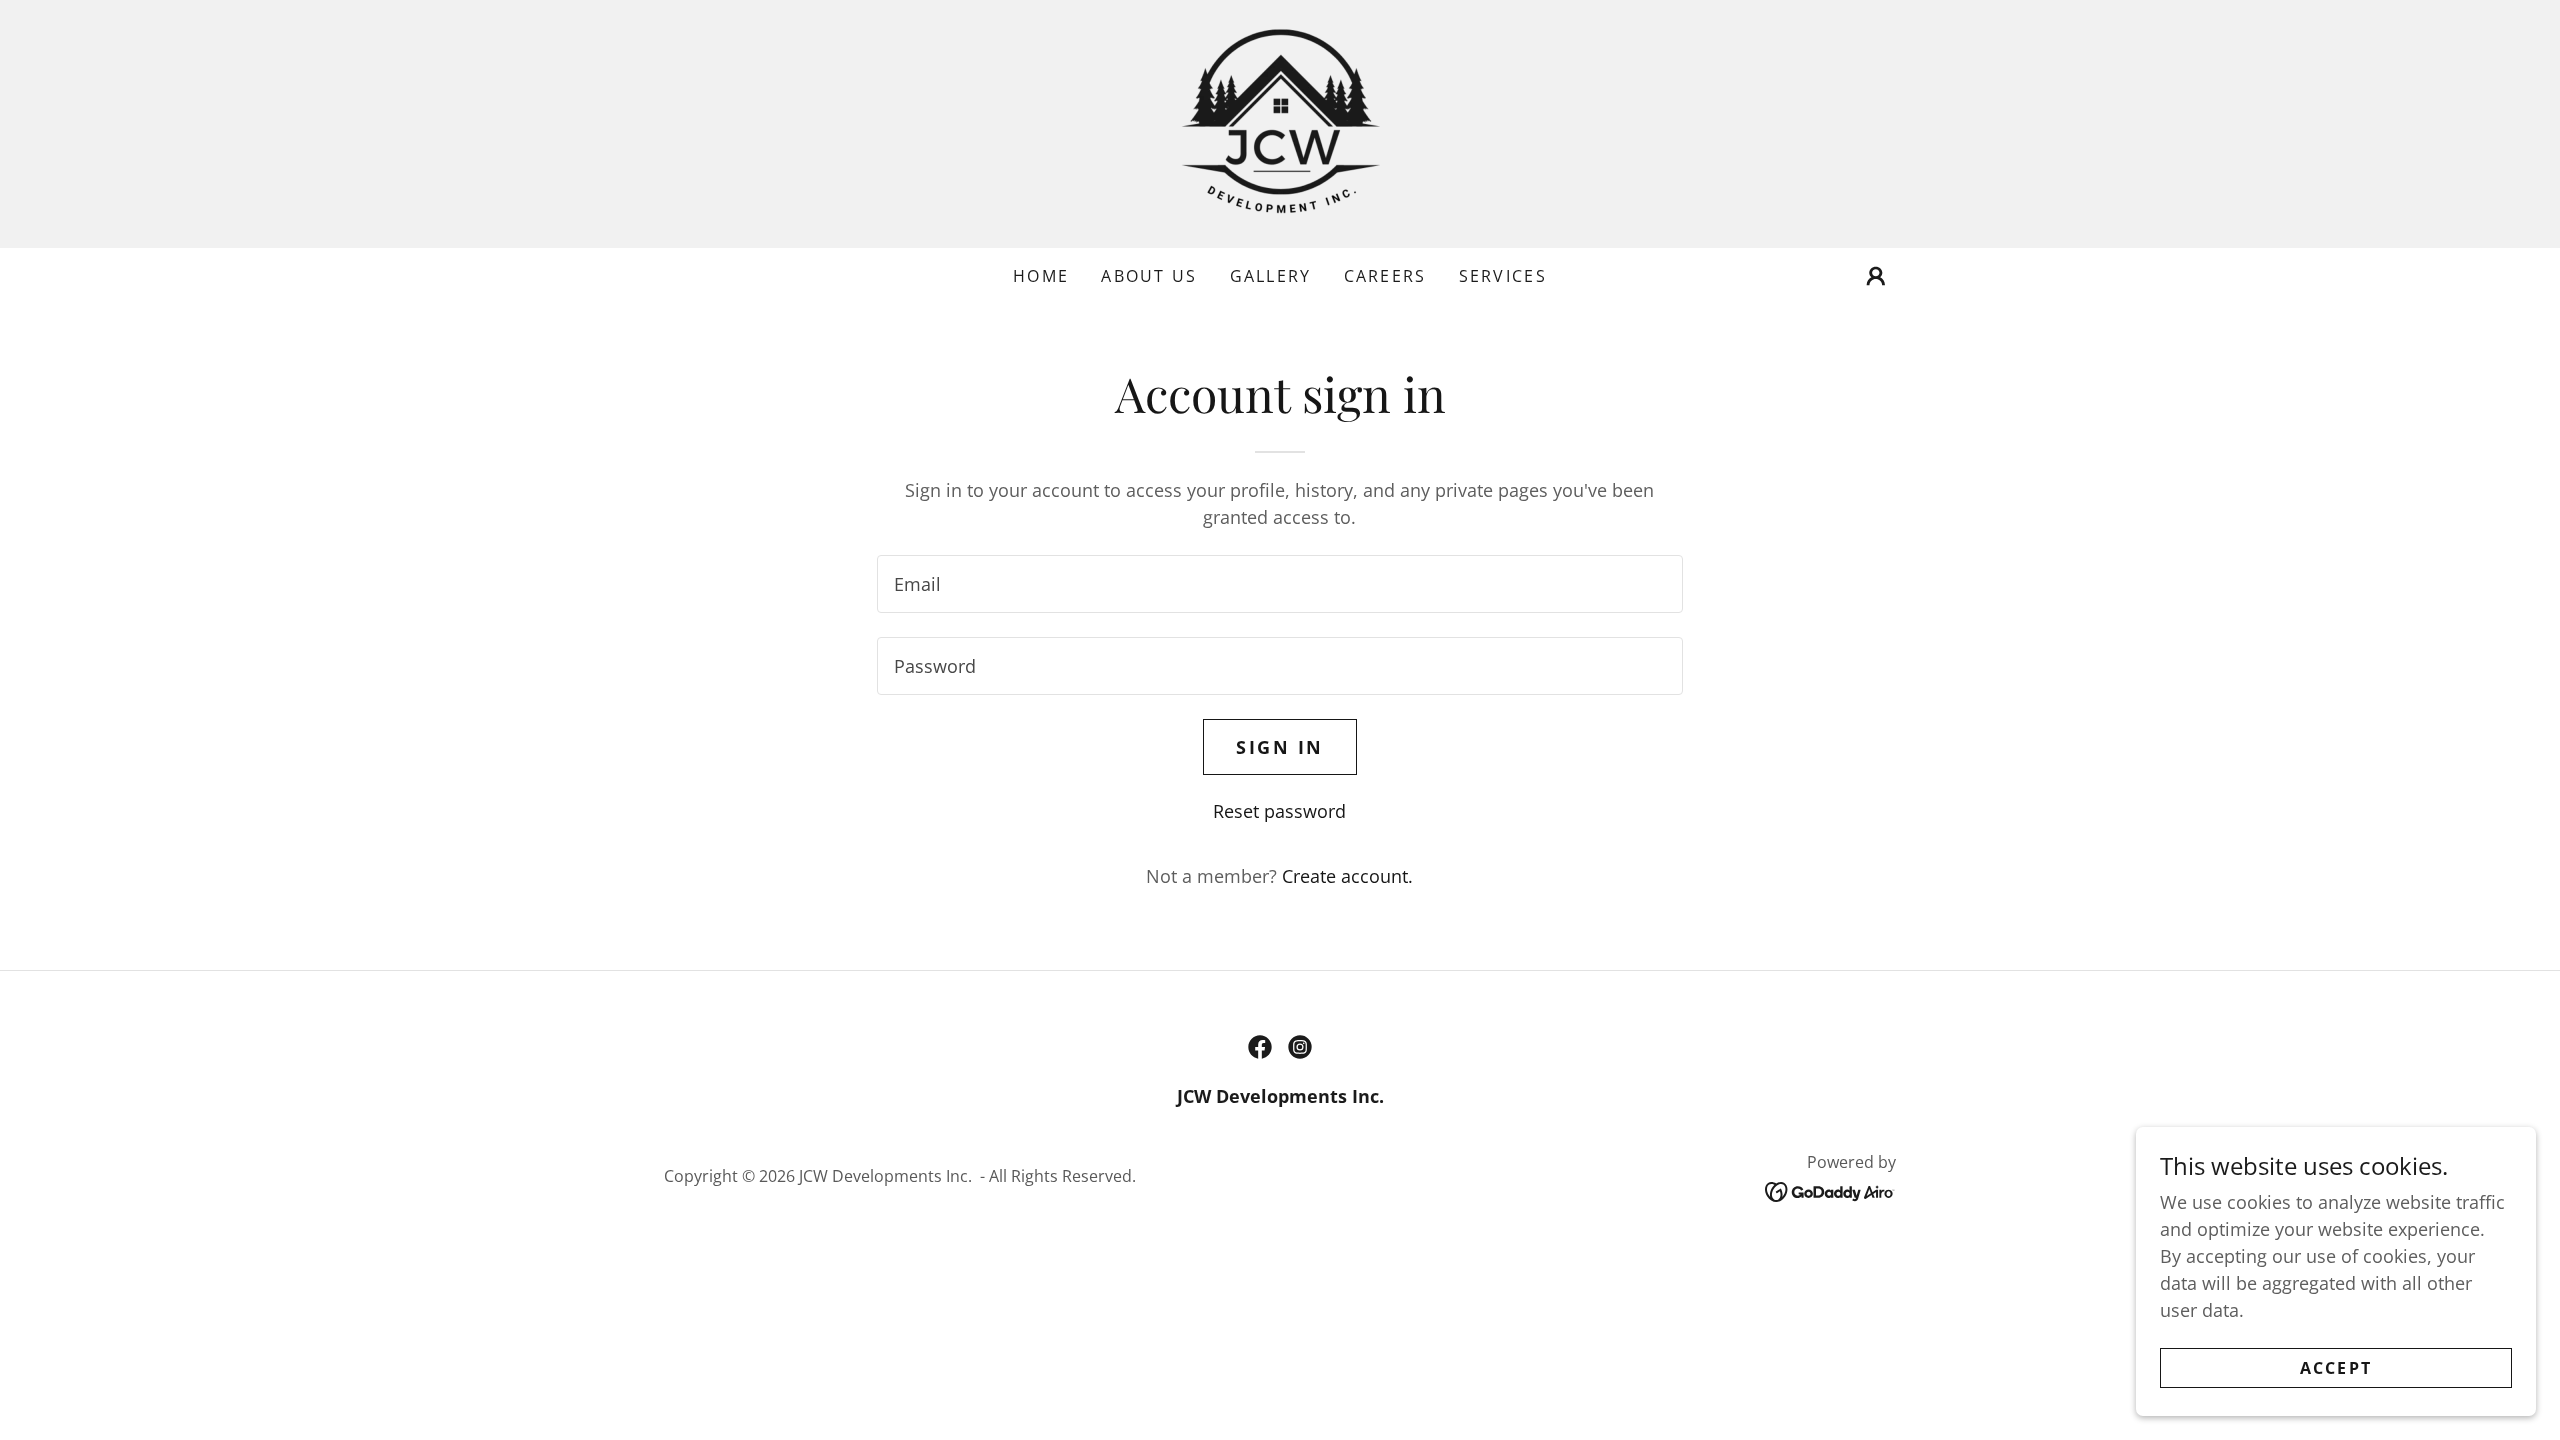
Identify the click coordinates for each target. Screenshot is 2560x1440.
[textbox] (1279, 584)
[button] (1876, 276)
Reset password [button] (1279, 811)
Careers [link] (1385, 276)
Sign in (1280, 747)
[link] (1280, 122)
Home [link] (1041, 276)
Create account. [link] (1347, 876)
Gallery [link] (1271, 276)
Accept (2336, 1368)
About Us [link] (1149, 276)
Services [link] (1503, 276)
